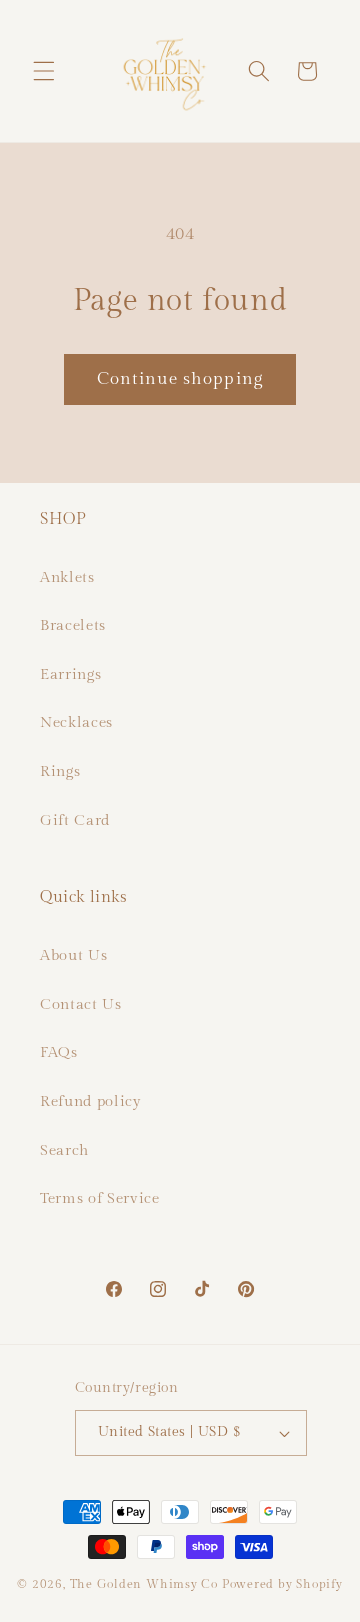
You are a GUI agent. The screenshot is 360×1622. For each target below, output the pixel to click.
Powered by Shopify (282, 1584)
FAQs (59, 1052)
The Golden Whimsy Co (144, 1584)
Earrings (70, 674)
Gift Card (75, 820)
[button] (44, 71)
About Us (73, 955)
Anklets (67, 577)
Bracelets (73, 625)
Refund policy (91, 1101)
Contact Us (81, 1004)
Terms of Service (100, 1198)
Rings (60, 771)
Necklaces (76, 722)
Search (64, 1150)
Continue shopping (180, 379)
